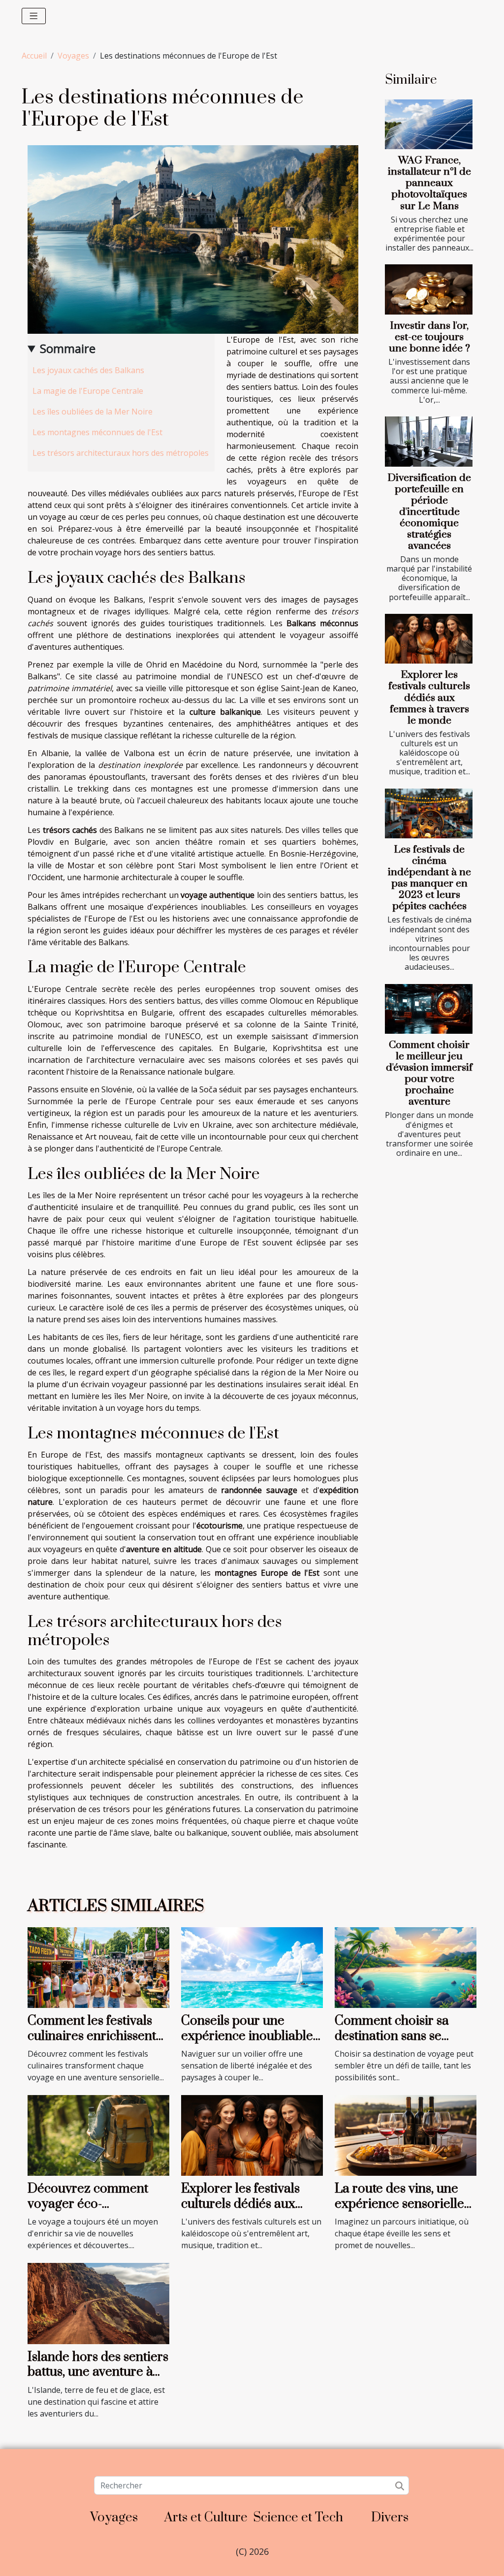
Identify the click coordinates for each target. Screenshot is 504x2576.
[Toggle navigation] (34, 16)
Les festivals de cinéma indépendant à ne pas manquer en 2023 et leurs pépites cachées (429, 878)
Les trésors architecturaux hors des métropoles (121, 453)
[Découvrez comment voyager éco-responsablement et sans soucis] (98, 2134)
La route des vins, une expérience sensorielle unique (399, 2204)
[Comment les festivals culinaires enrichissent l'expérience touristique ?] (98, 1967)
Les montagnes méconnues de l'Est (97, 432)
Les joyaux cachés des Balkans (88, 370)
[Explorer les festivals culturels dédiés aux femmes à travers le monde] (429, 639)
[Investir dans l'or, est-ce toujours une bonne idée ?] (429, 289)
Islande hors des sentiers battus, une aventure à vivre (98, 2372)
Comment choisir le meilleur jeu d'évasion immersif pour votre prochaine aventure (429, 1073)
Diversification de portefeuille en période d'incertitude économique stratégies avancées (429, 512)
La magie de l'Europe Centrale (88, 391)
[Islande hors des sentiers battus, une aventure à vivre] (98, 2303)
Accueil (34, 56)
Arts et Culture (206, 2518)
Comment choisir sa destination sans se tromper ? (392, 2036)
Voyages (73, 56)
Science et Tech (298, 2518)
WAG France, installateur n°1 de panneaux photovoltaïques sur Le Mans (429, 183)
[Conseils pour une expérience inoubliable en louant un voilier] (252, 1967)
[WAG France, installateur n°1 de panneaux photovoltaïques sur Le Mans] (429, 125)
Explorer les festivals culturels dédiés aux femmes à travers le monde (429, 698)
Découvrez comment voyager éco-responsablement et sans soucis (98, 2211)
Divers (390, 2518)
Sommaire (68, 348)
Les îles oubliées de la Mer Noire (93, 412)
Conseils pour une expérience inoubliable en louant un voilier (247, 2036)
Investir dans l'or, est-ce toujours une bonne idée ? (429, 337)
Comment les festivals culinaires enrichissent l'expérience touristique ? (94, 2043)
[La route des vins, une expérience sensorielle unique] (406, 2134)
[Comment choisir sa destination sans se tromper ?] (406, 1967)
